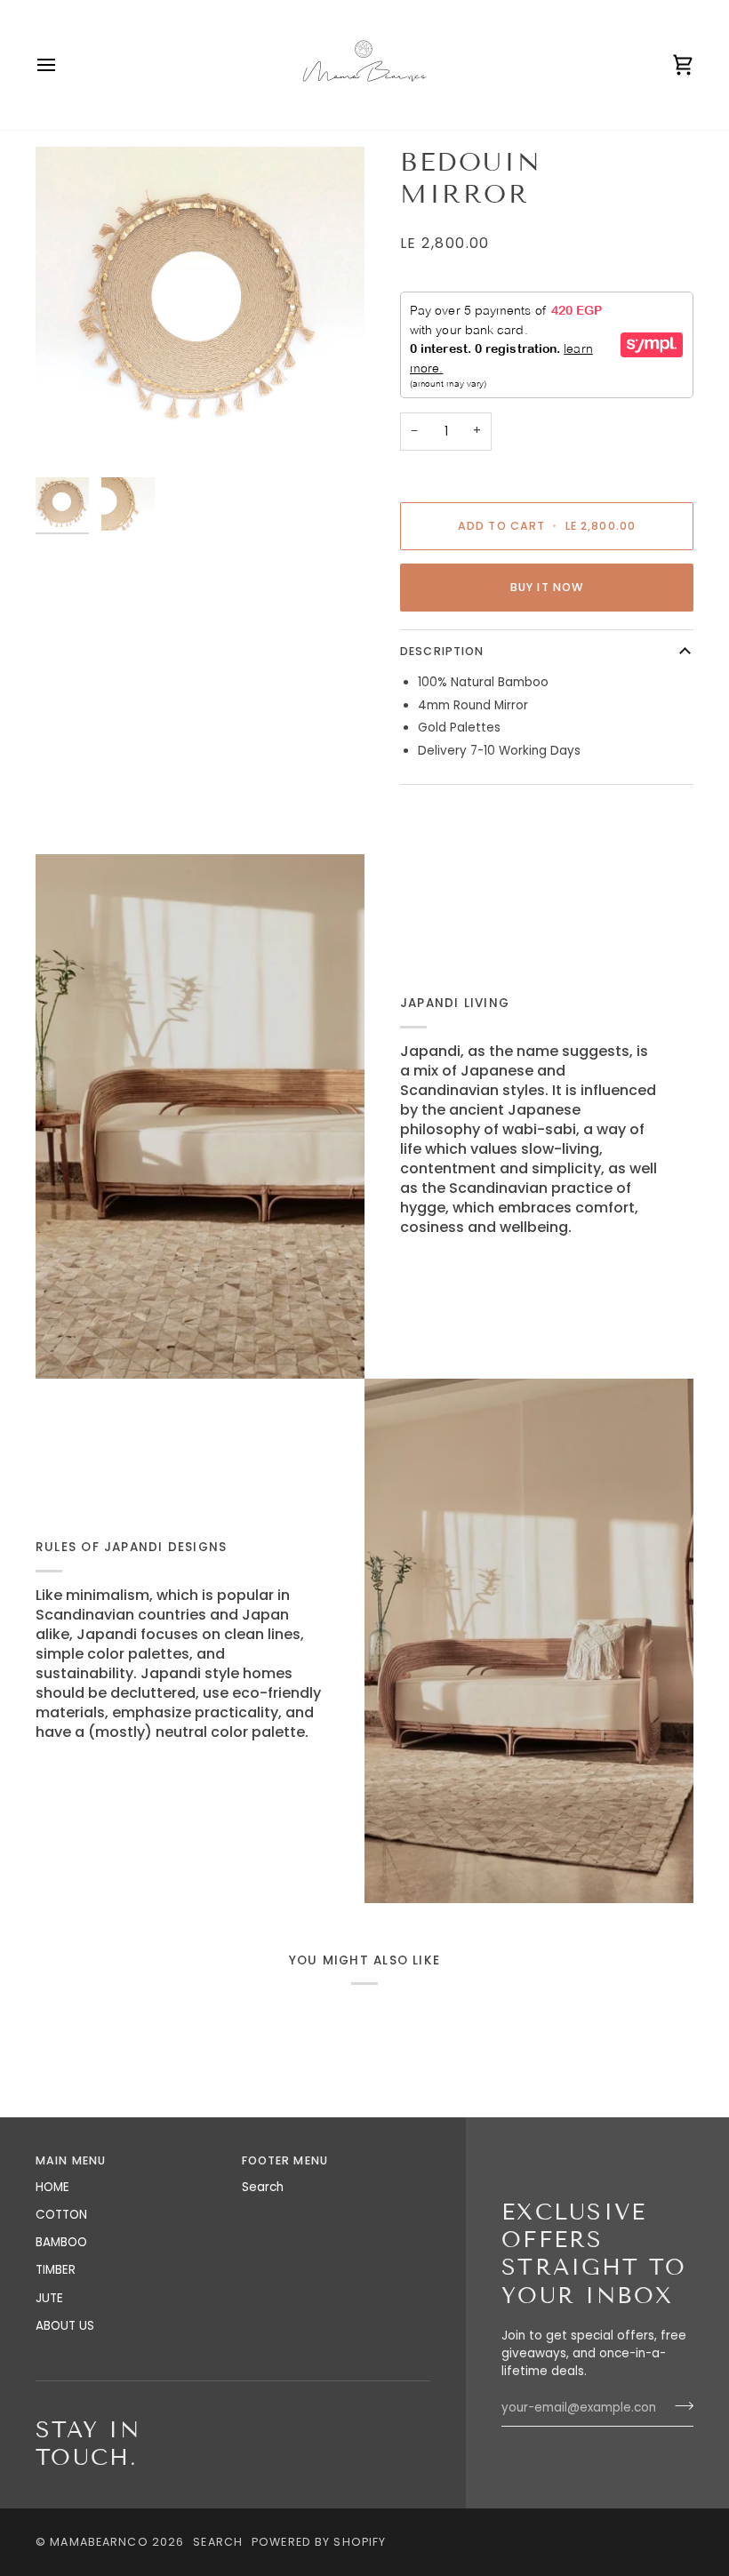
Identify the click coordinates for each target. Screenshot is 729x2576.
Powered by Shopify (319, 2542)
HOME (52, 2187)
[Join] (679, 2405)
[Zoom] (200, 308)
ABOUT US (65, 2326)
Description (442, 651)
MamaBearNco (99, 2542)
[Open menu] (62, 65)
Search (263, 2187)
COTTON (61, 2215)
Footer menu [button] (285, 2160)
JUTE (49, 2298)
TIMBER (56, 2270)
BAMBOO (61, 2242)
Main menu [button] (71, 2160)
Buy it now (547, 587)
